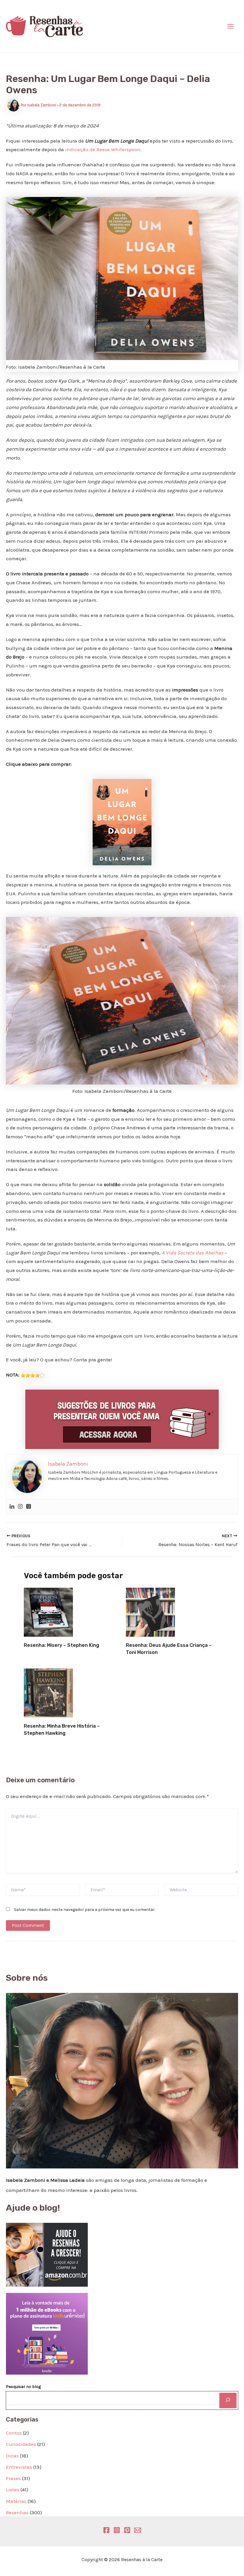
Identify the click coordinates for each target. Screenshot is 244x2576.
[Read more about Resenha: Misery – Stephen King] (48, 1612)
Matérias (16, 2501)
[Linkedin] (12, 1507)
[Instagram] (20, 1507)
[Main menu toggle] (231, 26)
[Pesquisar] (228, 2400)
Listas (13, 2490)
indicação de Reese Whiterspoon (103, 149)
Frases (13, 2478)
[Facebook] (106, 2530)
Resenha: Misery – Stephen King (61, 1645)
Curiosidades (21, 2444)
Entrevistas (19, 2467)
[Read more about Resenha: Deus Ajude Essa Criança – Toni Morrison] (150, 1612)
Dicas (12, 2456)
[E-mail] (138, 2530)
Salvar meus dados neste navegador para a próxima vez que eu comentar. (85, 1910)
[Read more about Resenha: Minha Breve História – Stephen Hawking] (48, 1693)
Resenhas (17, 2512)
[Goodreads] (29, 1507)
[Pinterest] (127, 2530)
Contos (14, 2433)
